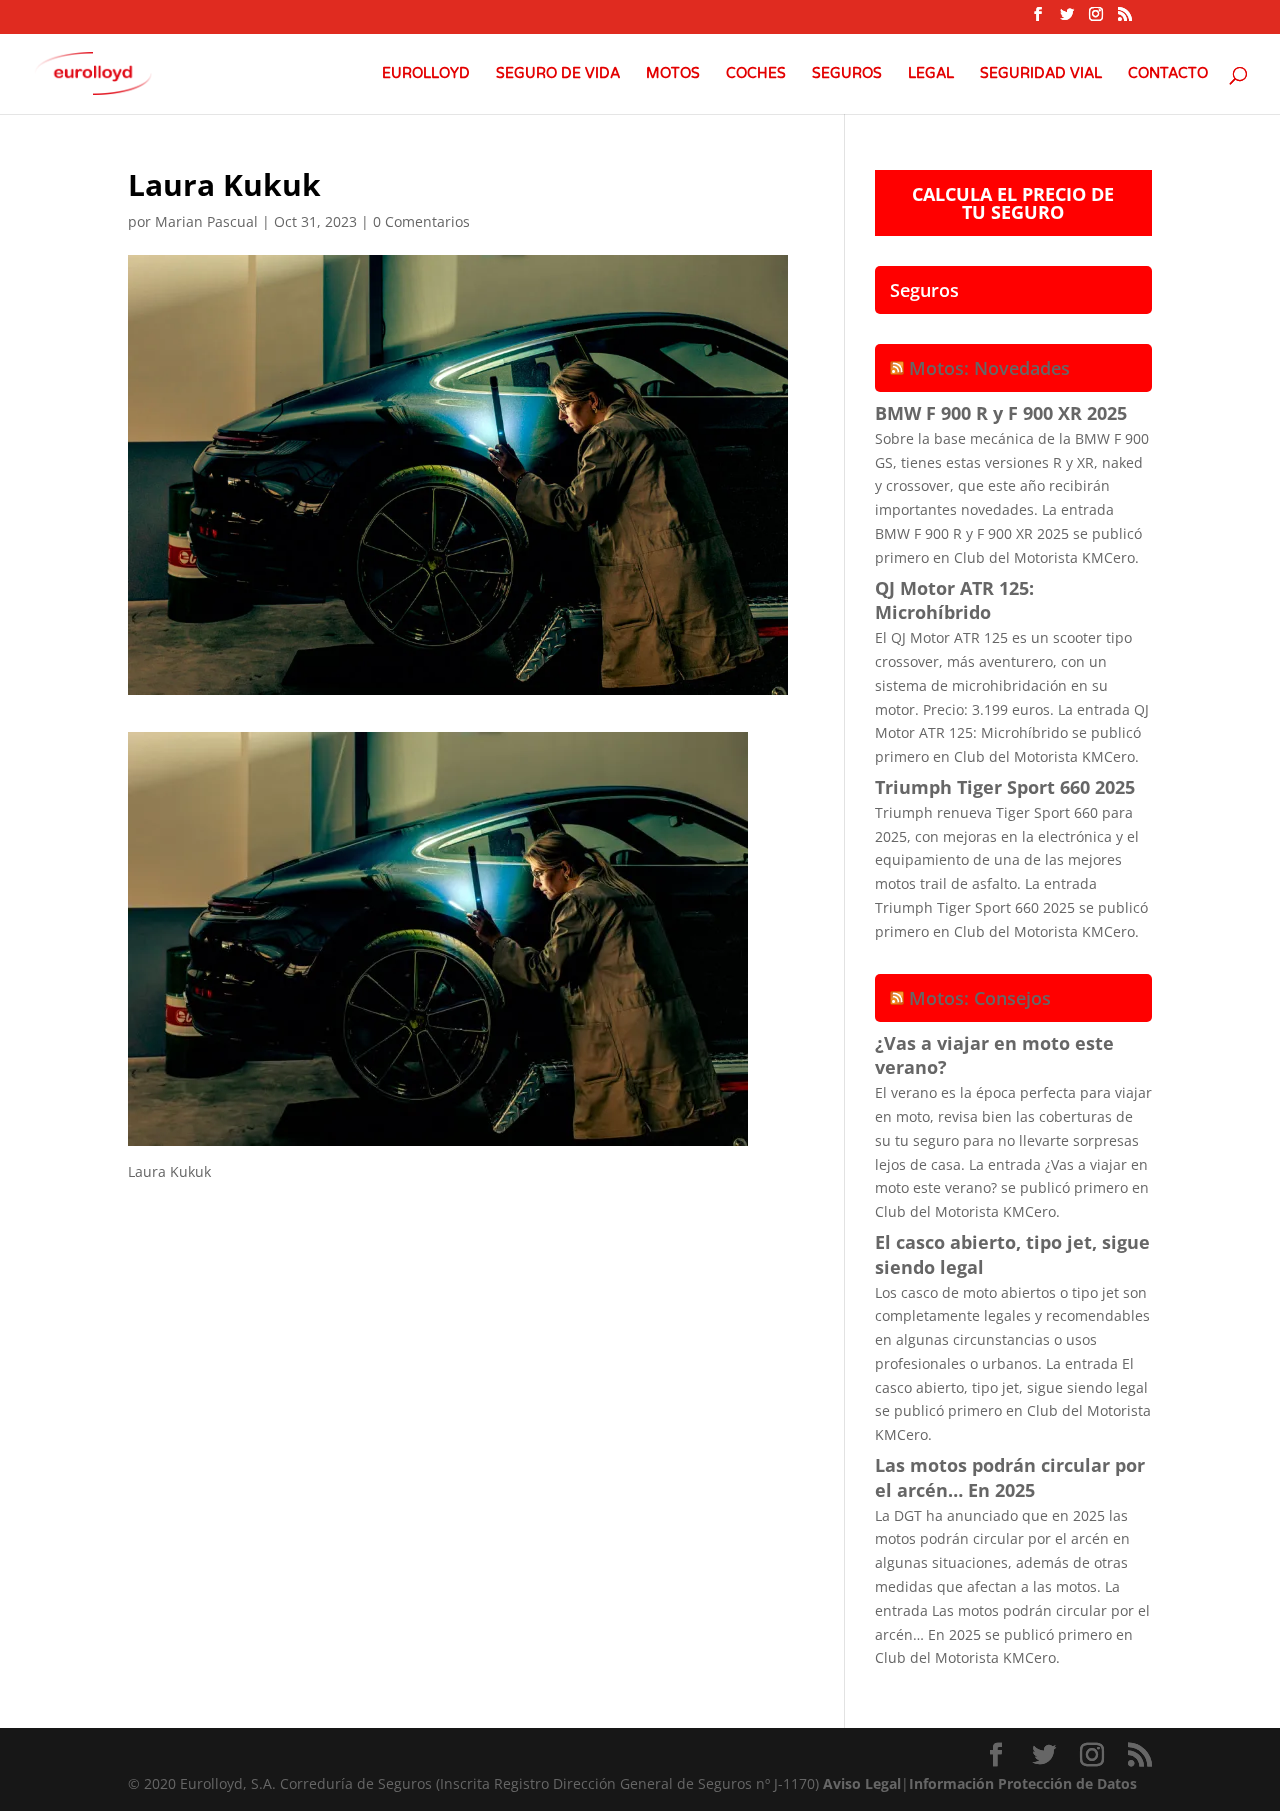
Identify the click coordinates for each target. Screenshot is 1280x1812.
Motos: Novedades (989, 368)
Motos (673, 74)
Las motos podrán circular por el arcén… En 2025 (1010, 1477)
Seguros (847, 74)
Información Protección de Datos (1023, 1783)
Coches (756, 74)
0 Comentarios (421, 221)
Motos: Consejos (980, 998)
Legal (931, 74)
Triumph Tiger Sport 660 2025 (1005, 787)
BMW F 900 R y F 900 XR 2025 (1001, 413)
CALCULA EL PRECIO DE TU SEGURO (1013, 203)
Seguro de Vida (558, 74)
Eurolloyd (426, 74)
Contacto (1168, 74)
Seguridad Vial (1041, 74)
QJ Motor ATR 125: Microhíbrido (954, 600)
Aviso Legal (862, 1783)
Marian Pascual (206, 221)
